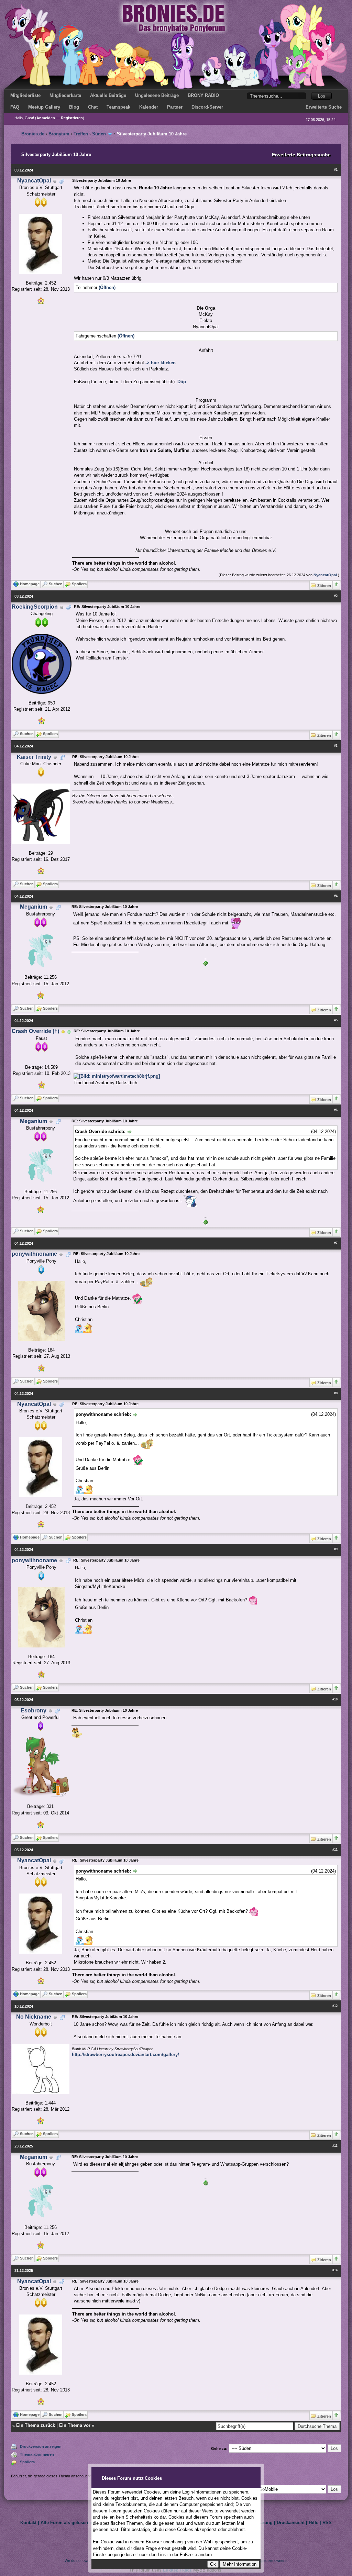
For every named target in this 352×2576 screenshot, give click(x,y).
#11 (335, 1850)
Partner (175, 107)
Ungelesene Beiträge (157, 95)
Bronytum (59, 134)
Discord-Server (207, 107)
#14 (335, 2270)
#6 (336, 1110)
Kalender (149, 107)
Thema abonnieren (37, 2454)
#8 (336, 1393)
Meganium (34, 907)
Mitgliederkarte (65, 95)
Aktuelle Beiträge (108, 95)
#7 (336, 1243)
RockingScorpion (35, 607)
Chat (93, 107)
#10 (335, 1699)
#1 (336, 170)
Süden (99, 134)
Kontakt (28, 2523)
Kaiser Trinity (34, 757)
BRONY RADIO (203, 95)
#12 (335, 2006)
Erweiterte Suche (324, 107)
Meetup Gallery (44, 107)
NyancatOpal (34, 181)
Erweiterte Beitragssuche (301, 155)
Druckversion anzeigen (41, 2446)
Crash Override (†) (35, 1031)
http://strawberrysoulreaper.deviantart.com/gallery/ (125, 2055)
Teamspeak (118, 107)
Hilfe (313, 2523)
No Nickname (34, 2017)
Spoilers (27, 2462)
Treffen (81, 134)
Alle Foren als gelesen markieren (76, 2523)
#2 (336, 596)
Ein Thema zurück (36, 2425)
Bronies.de (33, 134)
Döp (182, 382)
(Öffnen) (107, 287)
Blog (74, 107)
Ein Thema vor (75, 2425)
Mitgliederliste (25, 95)
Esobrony (34, 1711)
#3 (336, 746)
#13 (335, 2146)
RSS (327, 2523)
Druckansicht (291, 2523)
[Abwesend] (63, 1031)
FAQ (15, 107)
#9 (336, 1549)
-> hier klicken (161, 363)
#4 (336, 896)
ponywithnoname (34, 1254)
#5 (336, 1020)
